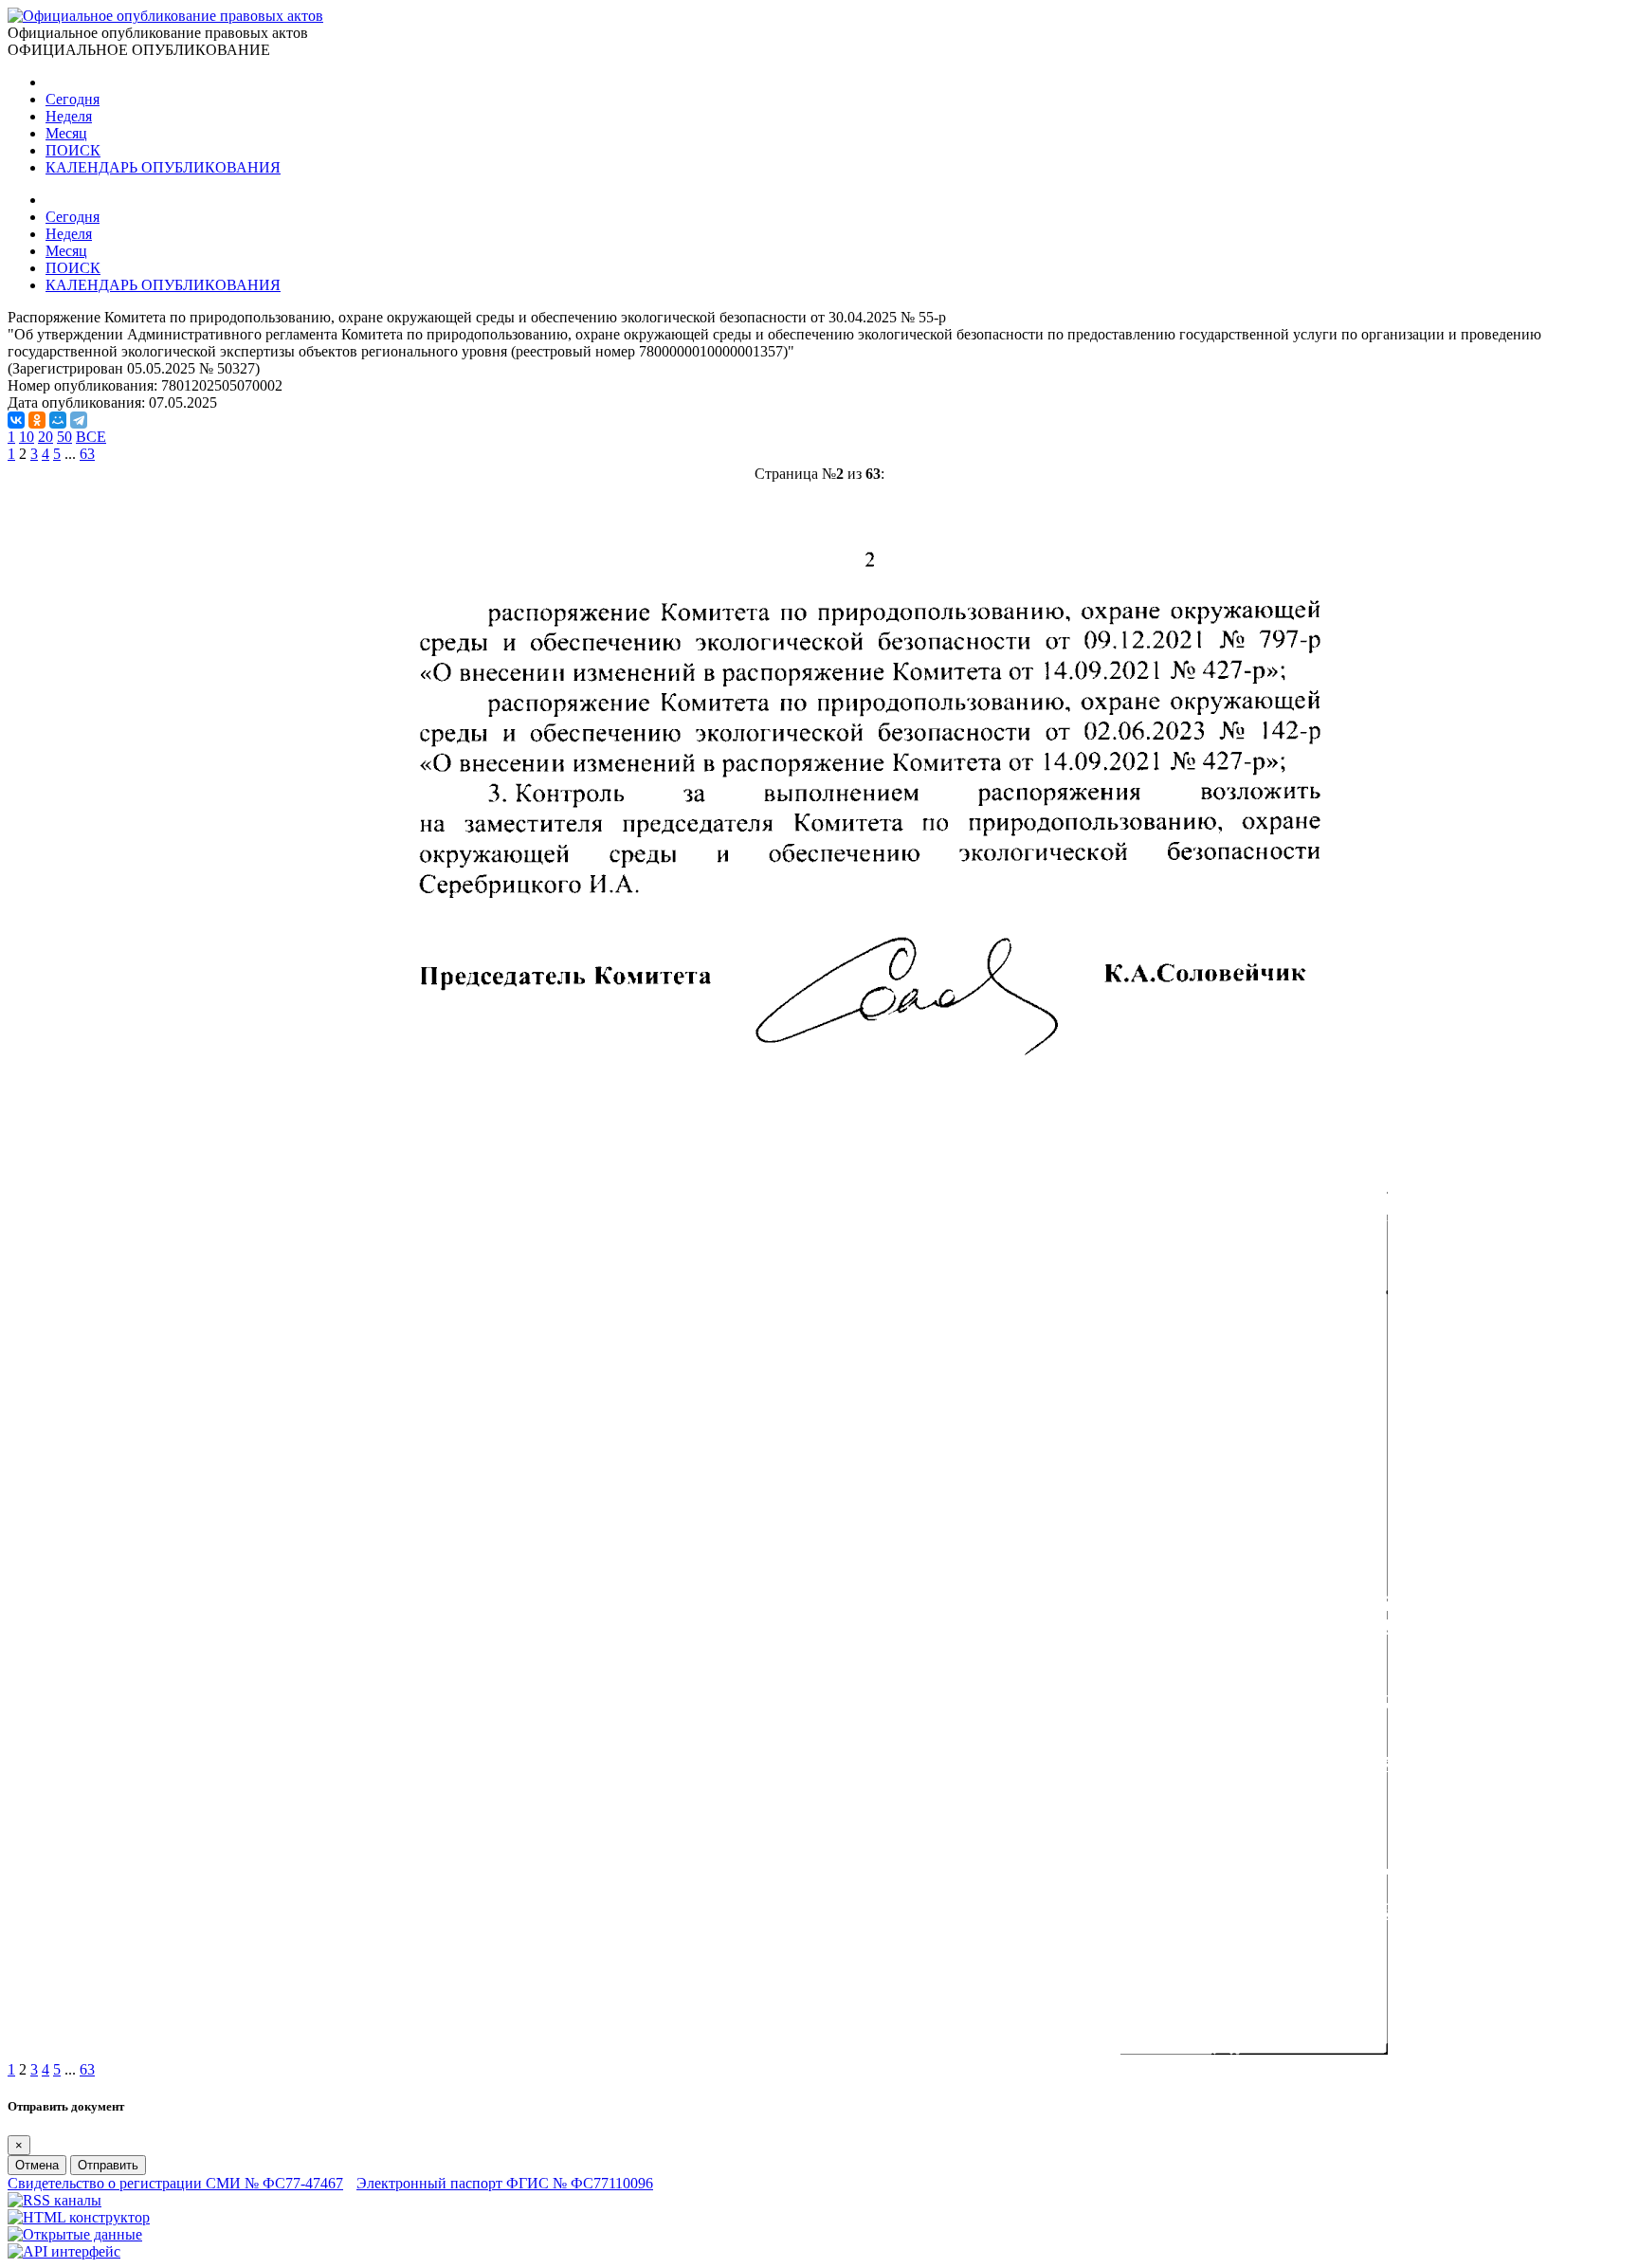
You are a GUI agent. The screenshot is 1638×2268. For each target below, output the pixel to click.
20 (45, 437)
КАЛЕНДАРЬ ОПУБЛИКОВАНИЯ (163, 167)
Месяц (66, 133)
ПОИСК (73, 150)
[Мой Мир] (58, 420)
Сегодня (73, 99)
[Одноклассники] (37, 420)
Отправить (108, 2165)
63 (87, 454)
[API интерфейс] (64, 2251)
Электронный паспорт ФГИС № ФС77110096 (505, 2183)
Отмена (37, 2165)
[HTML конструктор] (79, 2217)
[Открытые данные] (75, 2234)
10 (27, 437)
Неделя (69, 116)
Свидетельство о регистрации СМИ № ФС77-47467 (175, 2183)
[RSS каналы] (55, 2200)
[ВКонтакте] (16, 420)
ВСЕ (91, 437)
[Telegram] (79, 420)
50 (64, 437)
